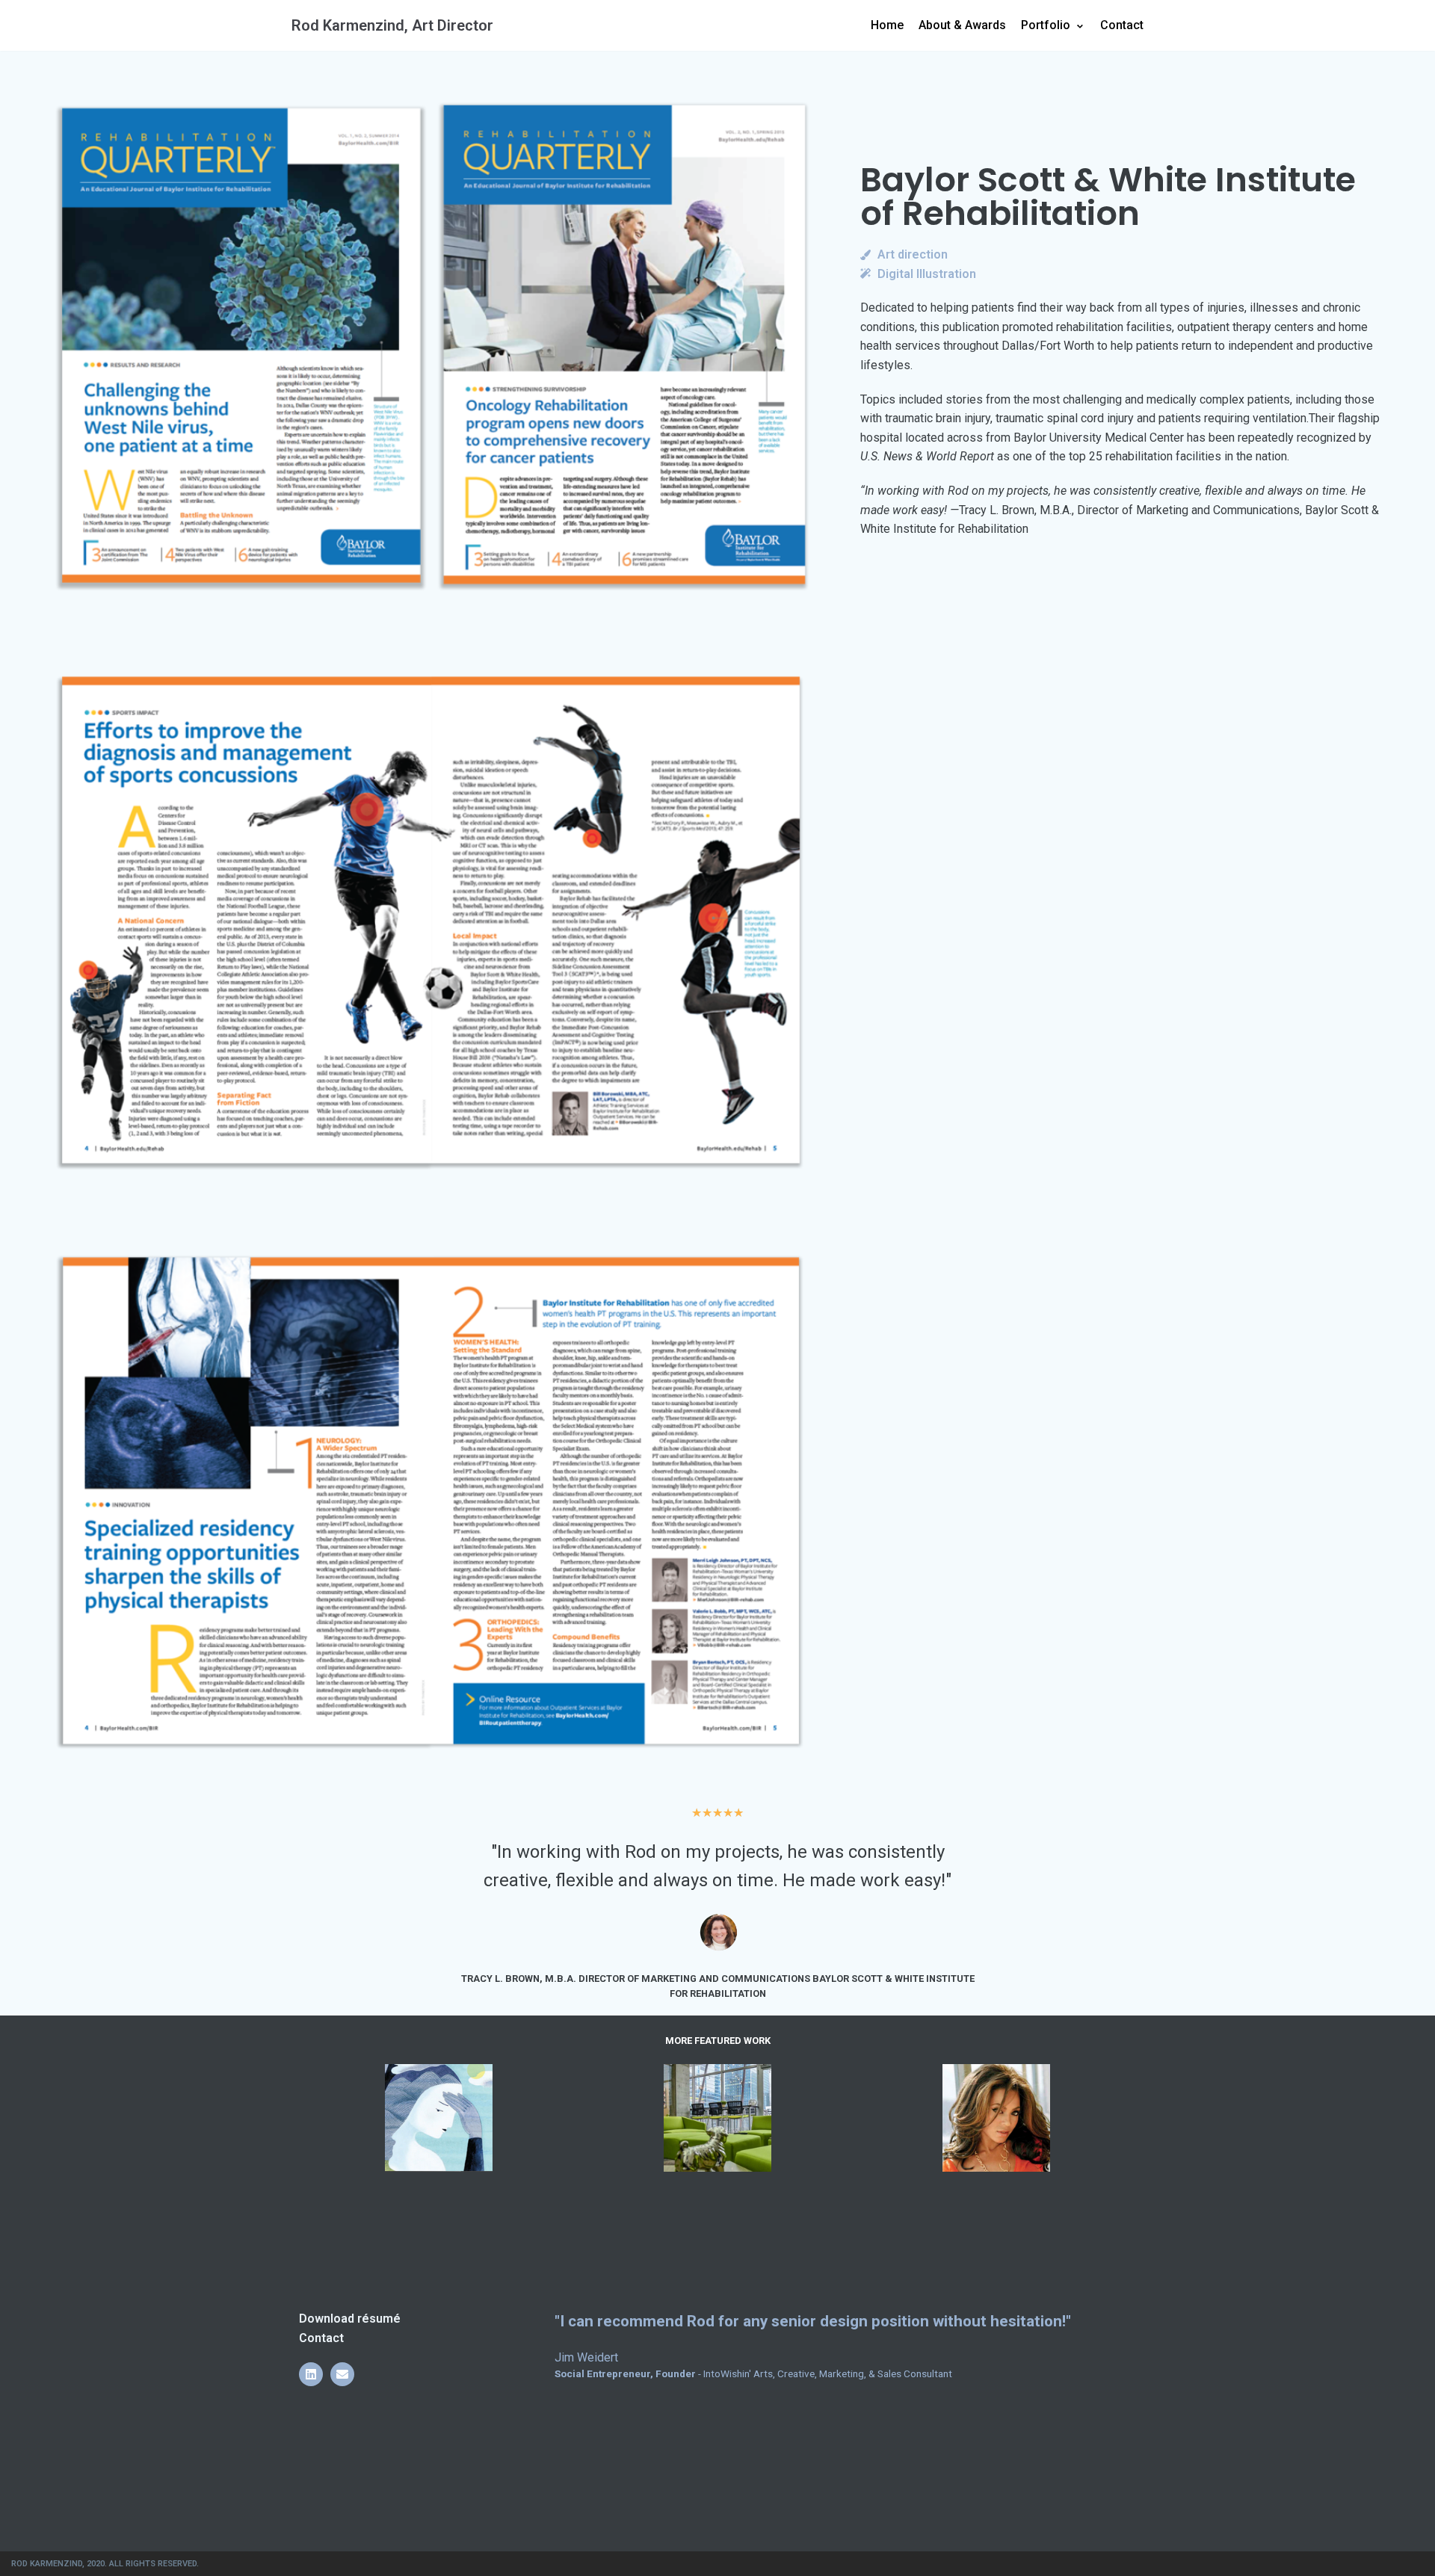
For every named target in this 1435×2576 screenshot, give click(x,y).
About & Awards (962, 25)
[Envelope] (342, 2374)
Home (887, 25)
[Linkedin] (311, 2374)
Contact (1122, 25)
